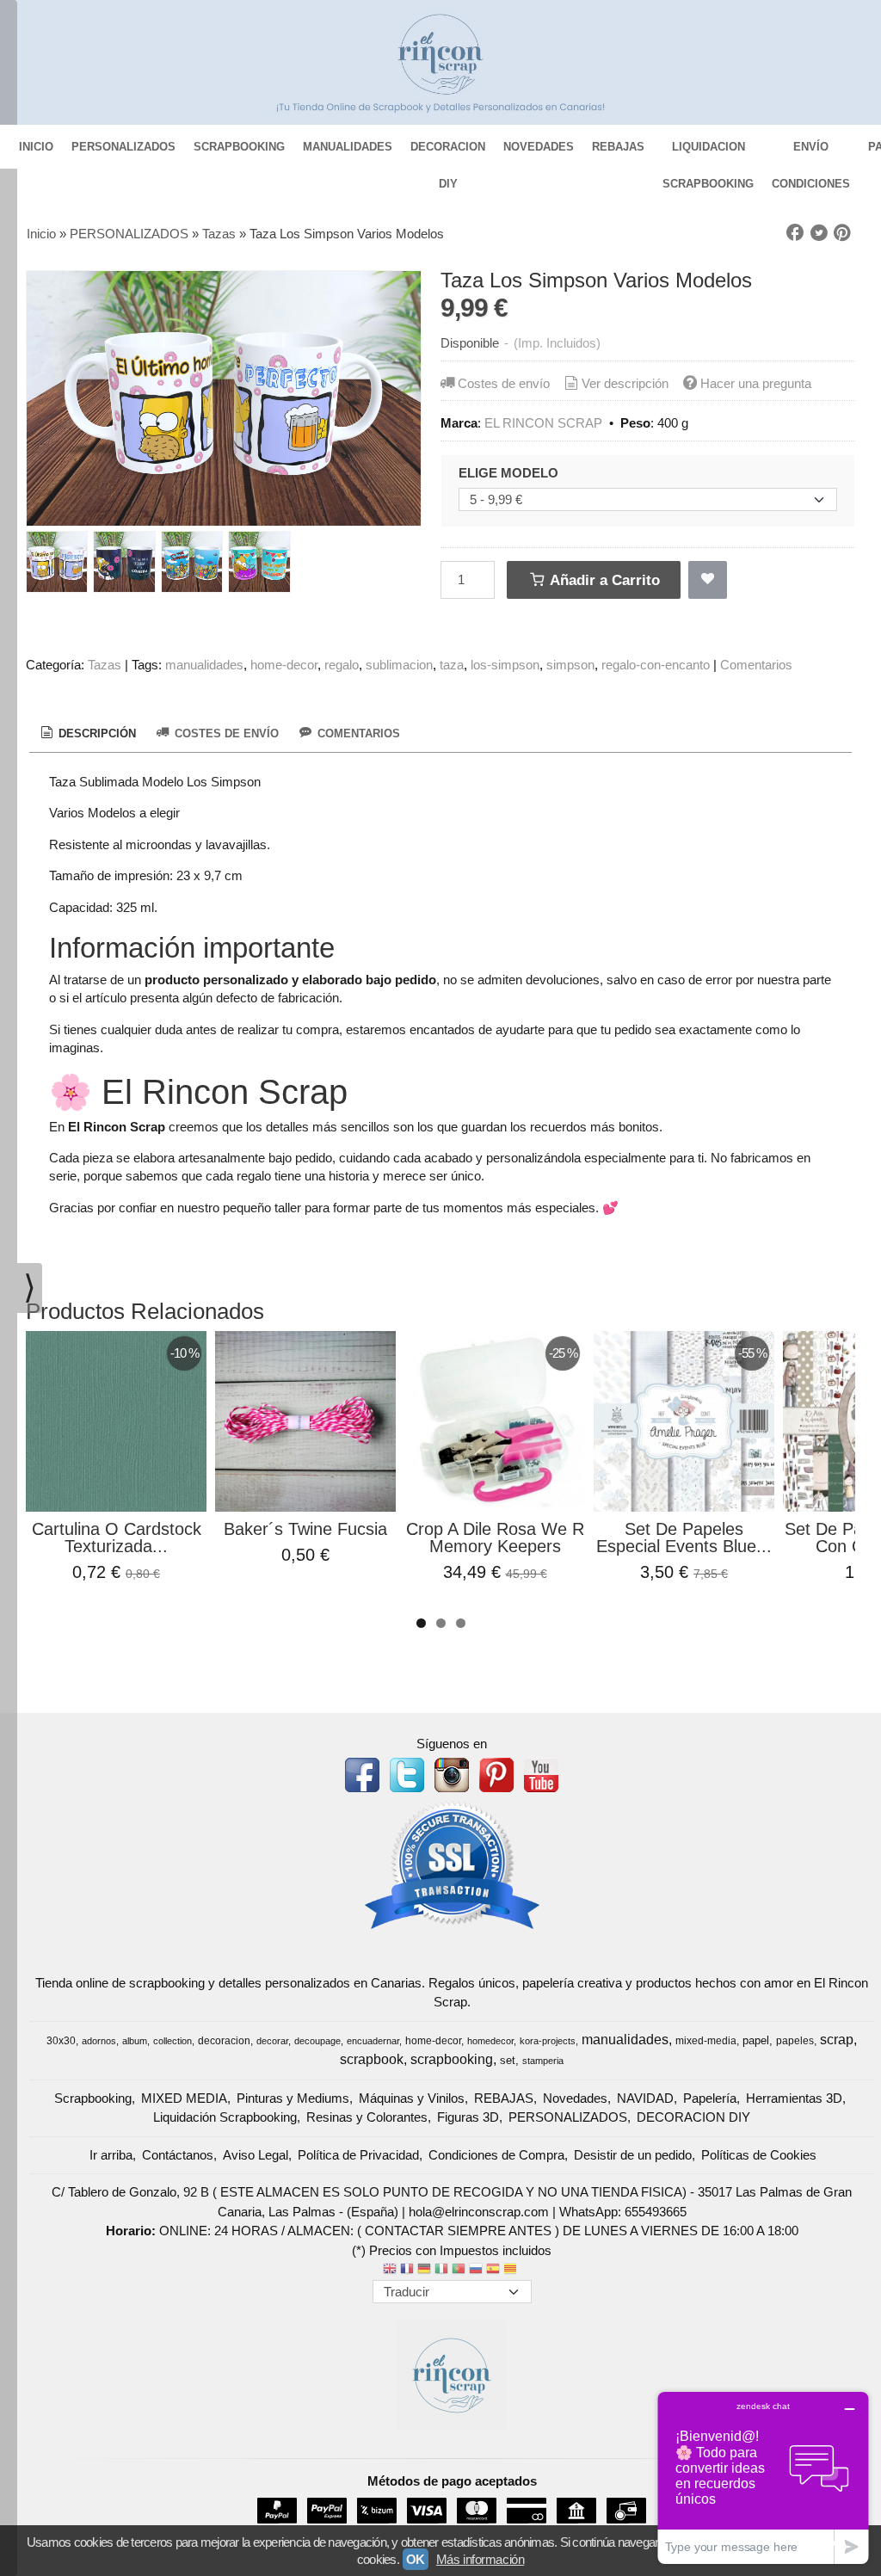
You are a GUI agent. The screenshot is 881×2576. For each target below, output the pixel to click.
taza (452, 665)
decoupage (317, 2041)
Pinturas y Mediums (293, 2098)
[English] (390, 2270)
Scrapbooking (93, 2098)
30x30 (61, 2041)
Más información (480, 2559)
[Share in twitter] (819, 233)
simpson (570, 665)
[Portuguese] (459, 2270)
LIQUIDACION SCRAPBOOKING (708, 153)
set (508, 2060)
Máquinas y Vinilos (412, 2098)
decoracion (224, 2041)
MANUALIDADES (348, 147)
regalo (342, 665)
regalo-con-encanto (656, 665)
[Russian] (476, 2270)
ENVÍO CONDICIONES (811, 153)
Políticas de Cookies (759, 2155)
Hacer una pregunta (756, 383)
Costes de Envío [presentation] (225, 733)
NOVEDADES (539, 147)
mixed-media (706, 2041)
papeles (795, 2041)
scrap (837, 2040)
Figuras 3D (468, 2117)
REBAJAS (618, 147)
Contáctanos (178, 2155)
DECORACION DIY (448, 153)
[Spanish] (493, 2270)
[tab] (87, 734)
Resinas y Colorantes (367, 2117)
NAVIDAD (645, 2098)
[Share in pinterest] (842, 233)
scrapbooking (452, 2059)
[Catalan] (512, 2270)
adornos (99, 2041)
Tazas (105, 665)
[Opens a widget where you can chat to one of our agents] (763, 2477)
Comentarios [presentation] (357, 733)
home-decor (284, 665)
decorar (272, 2041)
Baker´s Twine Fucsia (305, 1529)
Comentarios (756, 665)
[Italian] (441, 2270)
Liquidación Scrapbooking (225, 2117)
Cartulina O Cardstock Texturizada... (117, 1538)
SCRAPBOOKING (239, 147)
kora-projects (548, 2041)
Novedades (575, 2098)
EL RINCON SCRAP (543, 423)
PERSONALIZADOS (123, 147)
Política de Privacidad (358, 2155)
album (135, 2041)
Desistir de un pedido (633, 2155)
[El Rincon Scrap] (440, 62)
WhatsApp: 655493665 (623, 2212)
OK (416, 2559)
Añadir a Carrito (603, 580)
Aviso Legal (256, 2155)
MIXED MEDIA (184, 2098)
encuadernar (373, 2041)
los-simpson (505, 665)
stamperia (543, 2061)
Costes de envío (504, 383)
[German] (424, 2270)
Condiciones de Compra (496, 2155)
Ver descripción (625, 383)
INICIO (36, 147)
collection (173, 2041)
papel (756, 2040)
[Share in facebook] (795, 233)
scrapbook (372, 2059)
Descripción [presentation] (95, 733)
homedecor (490, 2041)
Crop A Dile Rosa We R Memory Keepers (495, 1538)
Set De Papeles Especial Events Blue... (684, 1538)
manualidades (204, 665)
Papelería (710, 2098)
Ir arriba (111, 2155)
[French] (407, 2270)
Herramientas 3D (794, 2098)
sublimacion (399, 665)
